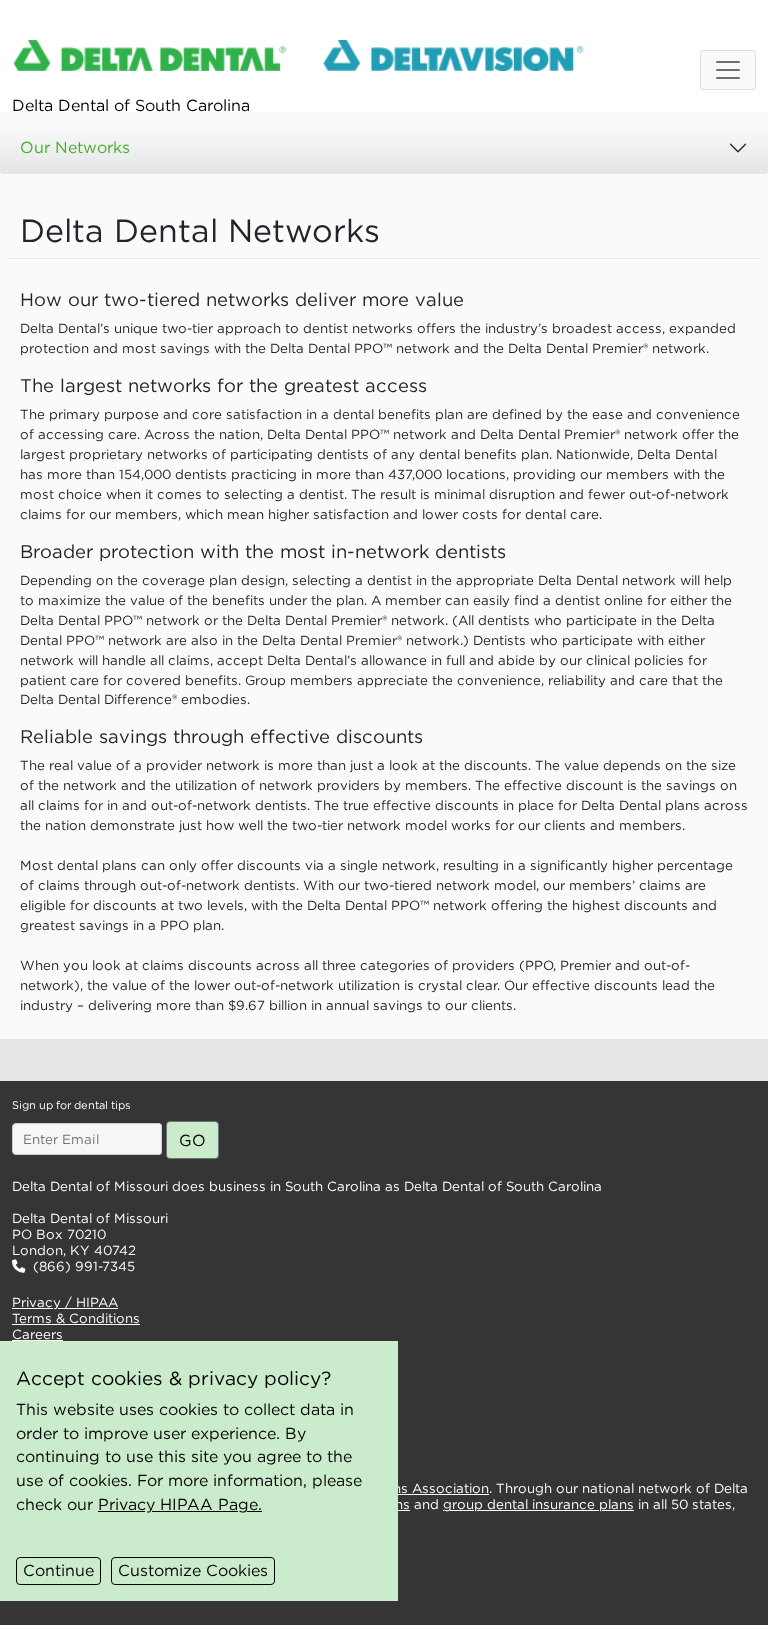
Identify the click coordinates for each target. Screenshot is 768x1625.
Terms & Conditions (76, 1318)
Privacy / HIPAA (65, 1302)
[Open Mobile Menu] (728, 70)
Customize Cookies (193, 1570)
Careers (37, 1334)
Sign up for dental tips (71, 1105)
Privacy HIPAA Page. (180, 1504)
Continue (58, 1570)
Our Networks (75, 147)
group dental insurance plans (538, 1504)
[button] (250, 1060)
